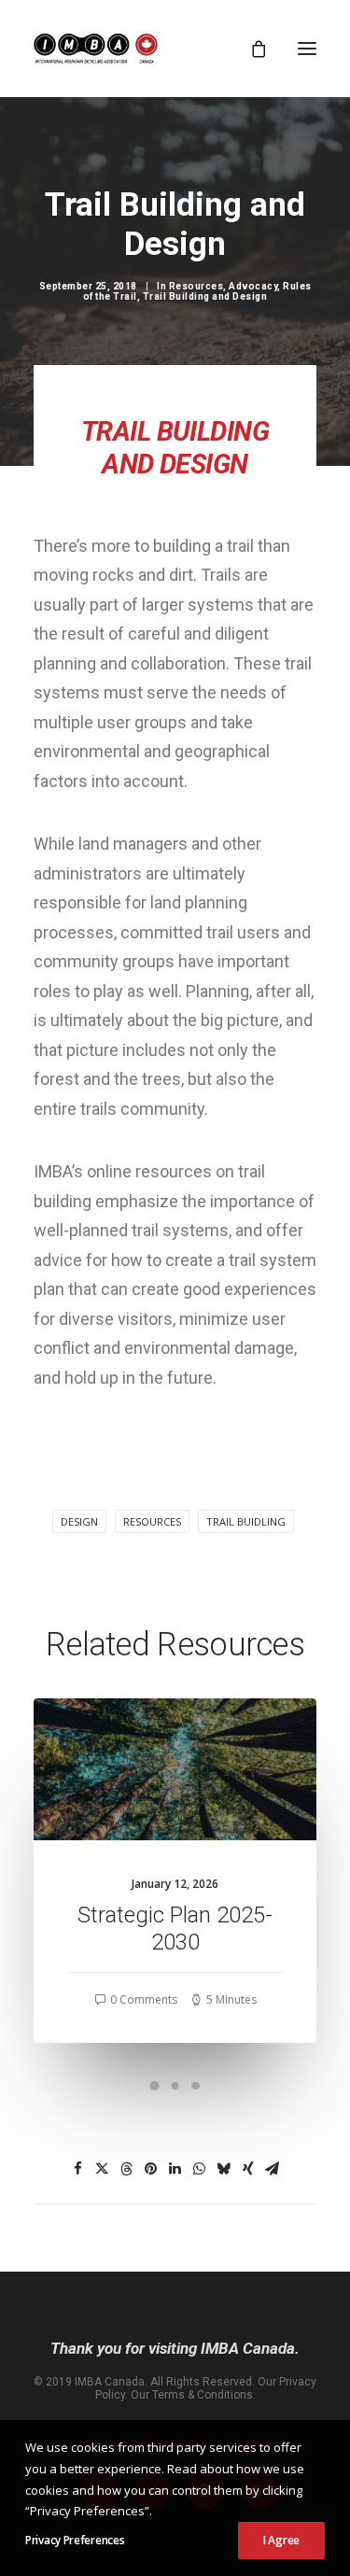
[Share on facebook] (78, 2169)
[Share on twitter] (103, 2169)
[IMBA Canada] (96, 49)
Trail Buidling (246, 1521)
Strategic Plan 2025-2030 (175, 1928)
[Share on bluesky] (224, 2169)
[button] (307, 49)
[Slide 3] (196, 2086)
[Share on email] (273, 2169)
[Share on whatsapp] (200, 2169)
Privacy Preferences (75, 2540)
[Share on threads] (127, 2169)
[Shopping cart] (250, 49)
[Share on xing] (248, 2169)
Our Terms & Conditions (192, 2395)
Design (79, 1521)
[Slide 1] (155, 2086)
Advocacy (253, 286)
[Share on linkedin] (175, 2169)
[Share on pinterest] (151, 2169)
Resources (196, 286)
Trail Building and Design (205, 296)
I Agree (281, 2540)
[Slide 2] (175, 2086)
